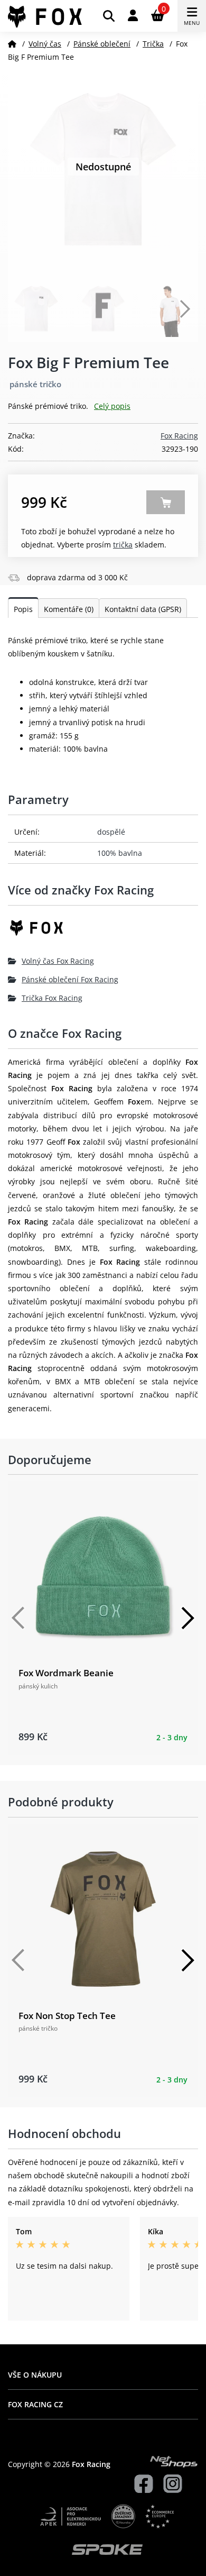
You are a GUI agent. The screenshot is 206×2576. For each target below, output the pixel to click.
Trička (153, 44)
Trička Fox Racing (52, 998)
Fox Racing (179, 436)
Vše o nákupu (35, 2375)
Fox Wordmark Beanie (66, 1673)
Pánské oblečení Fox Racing (70, 979)
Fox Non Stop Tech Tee (67, 2016)
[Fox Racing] (103, 932)
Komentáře (69, 609)
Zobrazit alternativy (166, 502)
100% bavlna (120, 853)
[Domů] (12, 44)
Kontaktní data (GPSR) (143, 609)
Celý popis (112, 406)
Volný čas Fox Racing (58, 961)
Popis (23, 609)
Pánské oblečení (102, 44)
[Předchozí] (18, 1618)
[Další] (188, 1618)
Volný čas (45, 44)
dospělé (111, 832)
